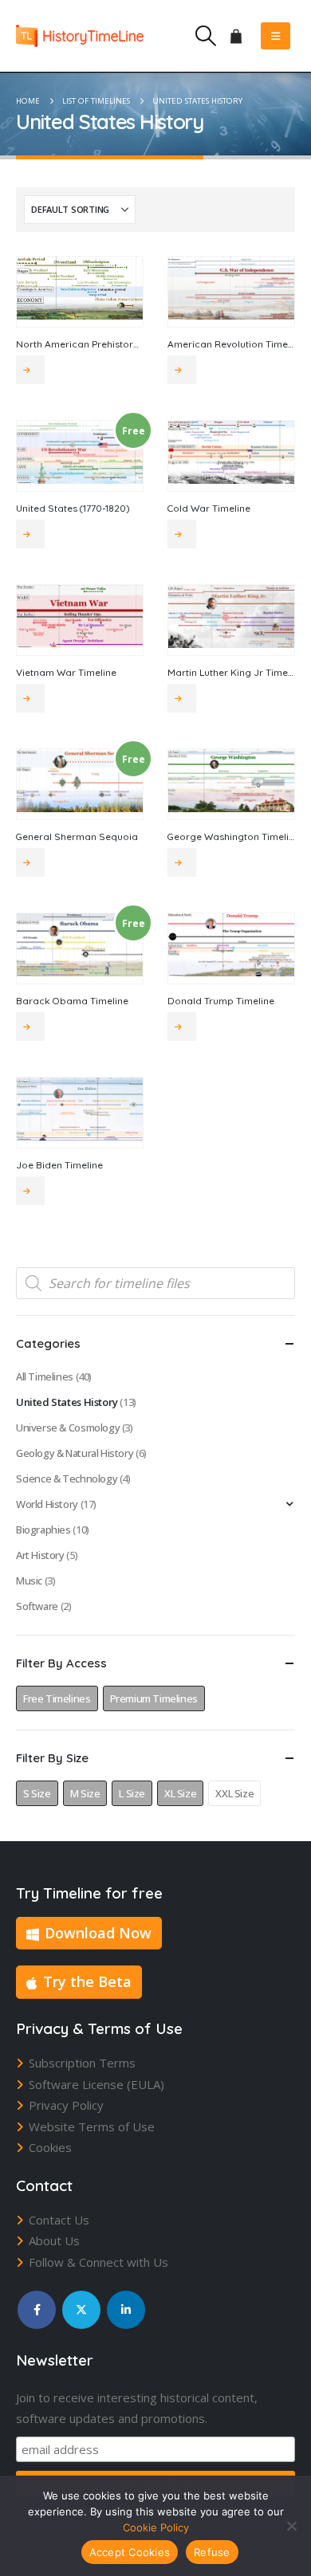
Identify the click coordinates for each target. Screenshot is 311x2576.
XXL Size (234, 1793)
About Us (54, 2240)
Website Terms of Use (92, 2126)
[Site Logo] (80, 35)
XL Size (180, 1793)
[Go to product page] (80, 288)
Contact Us (59, 2220)
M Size (85, 1793)
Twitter (81, 2310)
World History (47, 1504)
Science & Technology (67, 1478)
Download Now (98, 1933)
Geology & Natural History (75, 1453)
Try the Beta (87, 1981)
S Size (37, 1793)
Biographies (43, 1529)
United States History (67, 1402)
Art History (40, 1555)
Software (37, 1606)
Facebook (37, 2310)
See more (30, 370)
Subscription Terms (82, 2063)
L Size (132, 1793)
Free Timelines (57, 1698)
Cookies (50, 2147)
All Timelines (45, 1376)
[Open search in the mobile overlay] (155, 1283)
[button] (205, 36)
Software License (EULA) (96, 2084)
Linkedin (126, 2310)
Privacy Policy (66, 2105)
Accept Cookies (130, 2552)
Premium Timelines (154, 1698)
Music (29, 1581)
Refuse (212, 2552)
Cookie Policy (156, 2527)
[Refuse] (291, 2526)
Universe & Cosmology (68, 1427)
